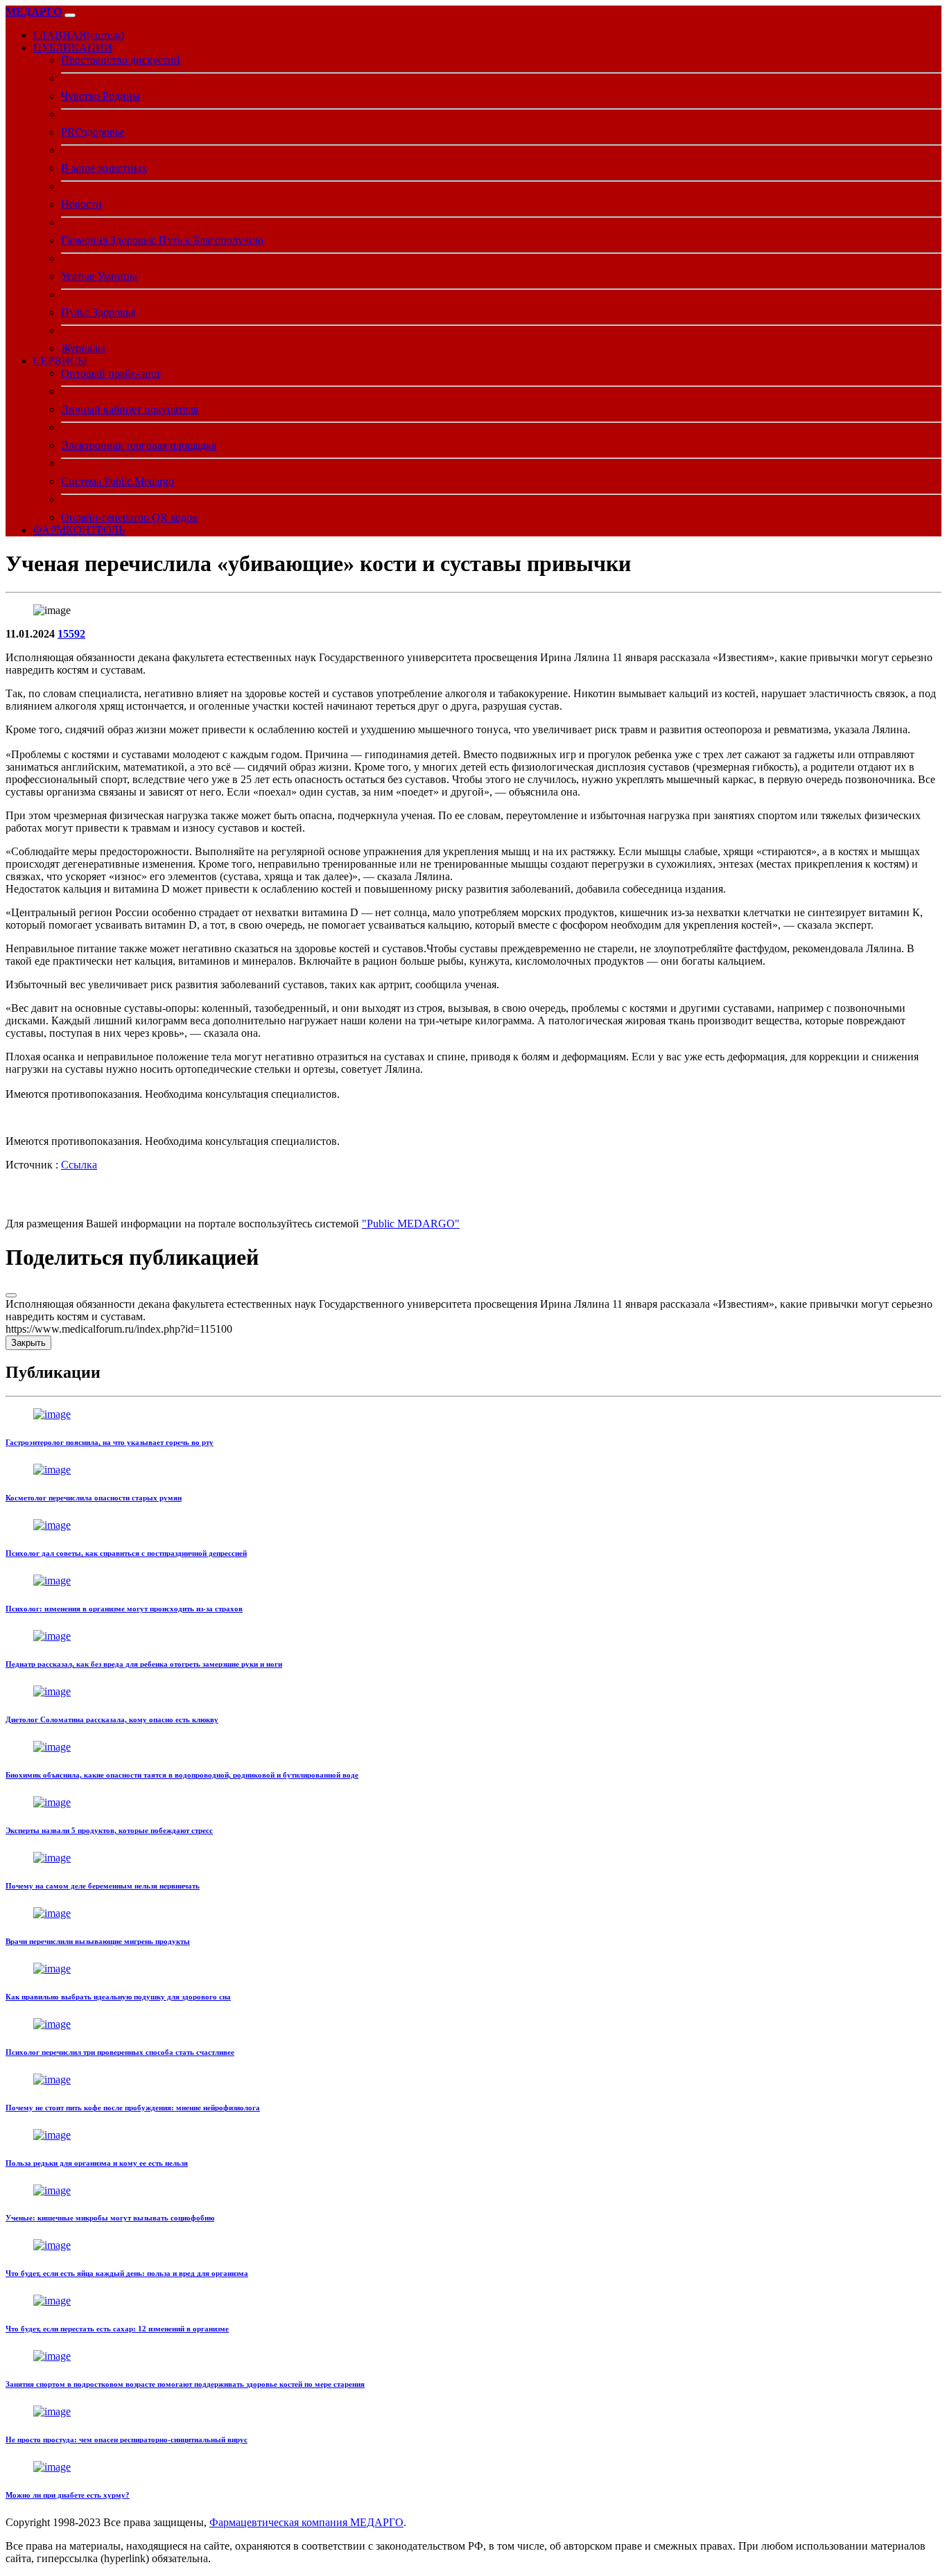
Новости (81, 204)
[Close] (11, 1295)
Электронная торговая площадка (139, 445)
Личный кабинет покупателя (130, 409)
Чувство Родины (101, 96)
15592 (71, 634)
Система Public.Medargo (118, 481)
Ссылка (79, 1165)
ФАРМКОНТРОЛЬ (79, 530)
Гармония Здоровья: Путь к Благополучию (162, 240)
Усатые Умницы (99, 276)
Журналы (83, 348)
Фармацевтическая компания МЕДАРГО (306, 2522)
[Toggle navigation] (70, 15)
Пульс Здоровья (98, 312)
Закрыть (28, 1343)
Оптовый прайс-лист (111, 373)
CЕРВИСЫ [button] (60, 361)
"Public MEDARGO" (411, 1224)
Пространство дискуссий (121, 60)
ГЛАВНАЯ (79, 35)
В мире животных (104, 168)
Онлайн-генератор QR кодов (129, 517)
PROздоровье (93, 132)
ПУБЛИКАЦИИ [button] (73, 47)
